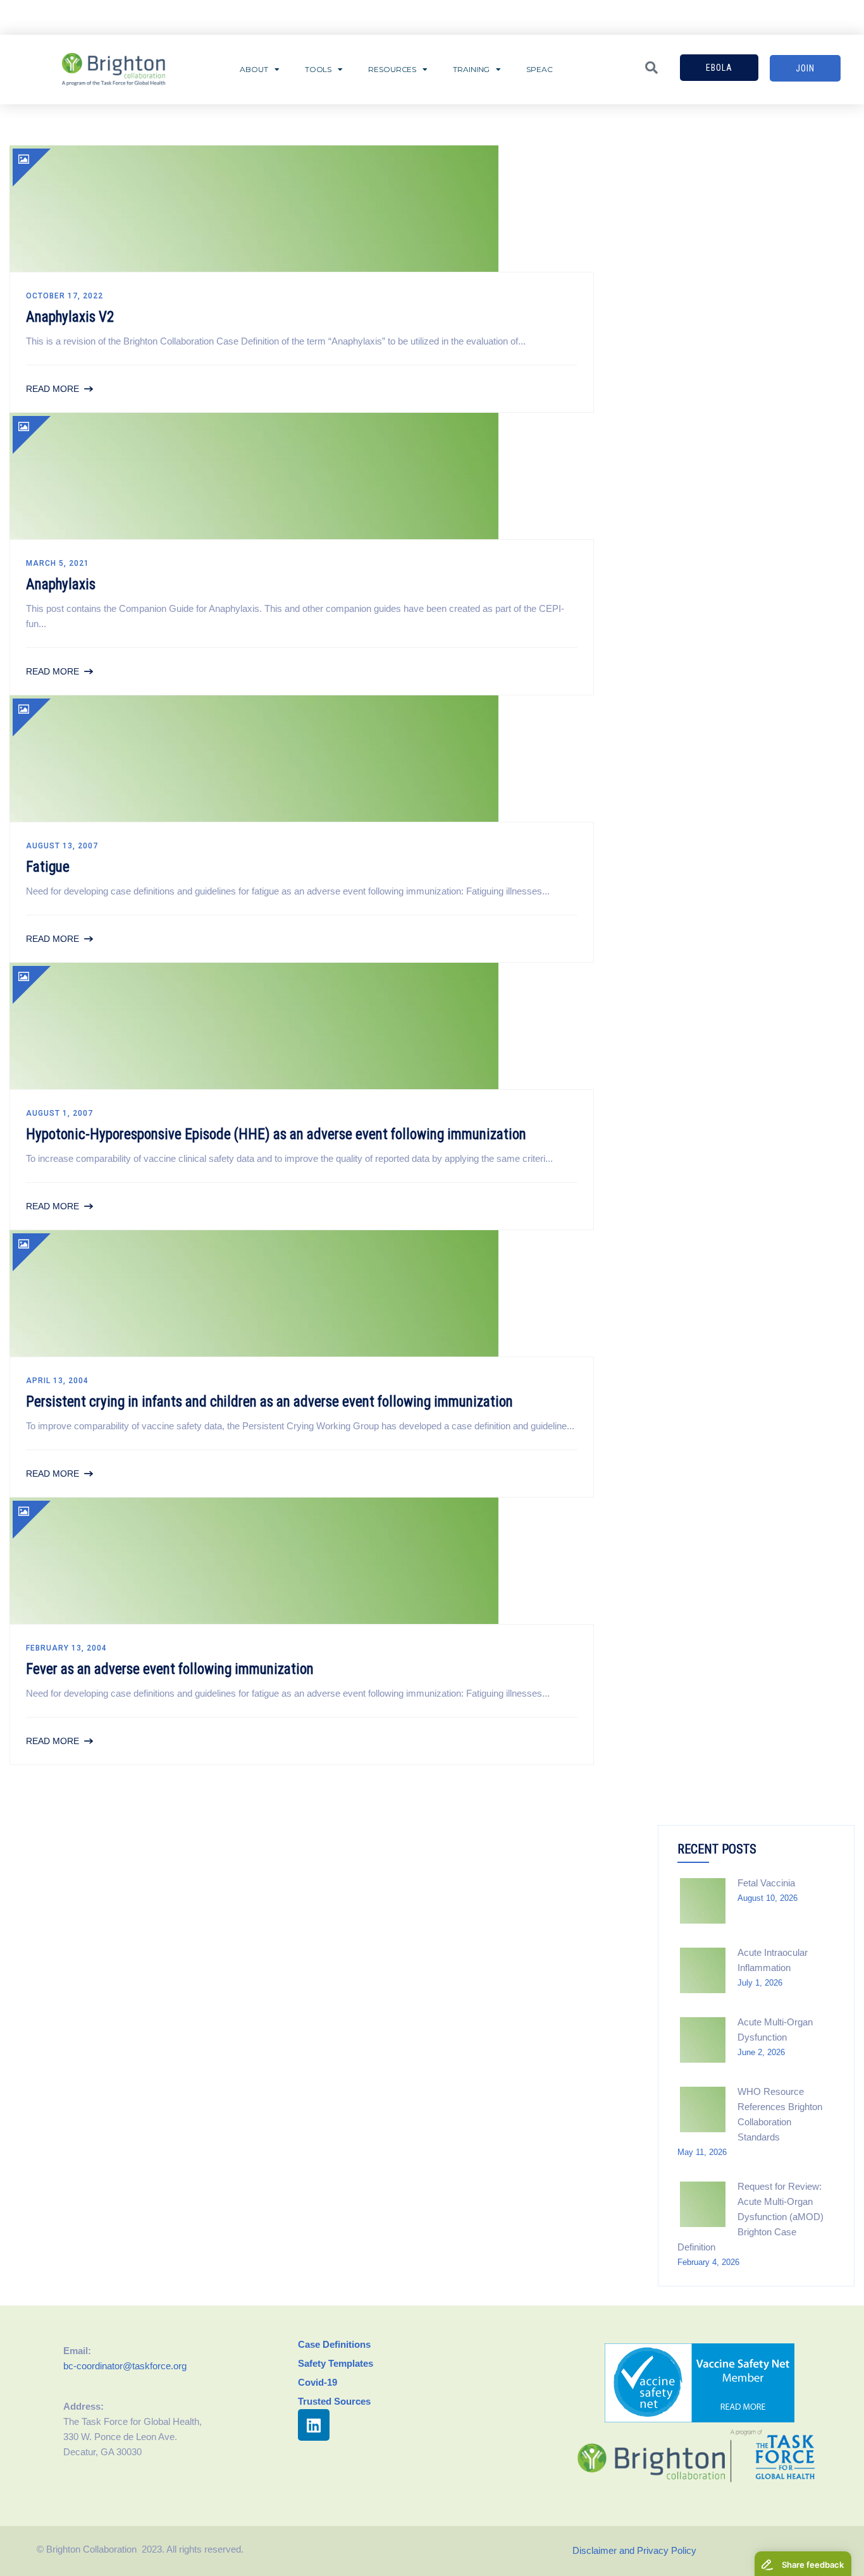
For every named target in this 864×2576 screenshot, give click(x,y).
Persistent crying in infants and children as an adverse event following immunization (269, 1402)
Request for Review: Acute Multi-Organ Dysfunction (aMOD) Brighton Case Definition (750, 2217)
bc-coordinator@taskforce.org (125, 2366)
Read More (52, 389)
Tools (318, 69)
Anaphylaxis (61, 584)
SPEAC (540, 69)
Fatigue (48, 867)
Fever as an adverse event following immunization (170, 1669)
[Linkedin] (314, 2425)
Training (471, 69)
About (254, 69)
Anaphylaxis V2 (70, 317)
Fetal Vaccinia (766, 1883)
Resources (392, 69)
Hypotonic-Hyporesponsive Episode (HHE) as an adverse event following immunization (276, 1134)
